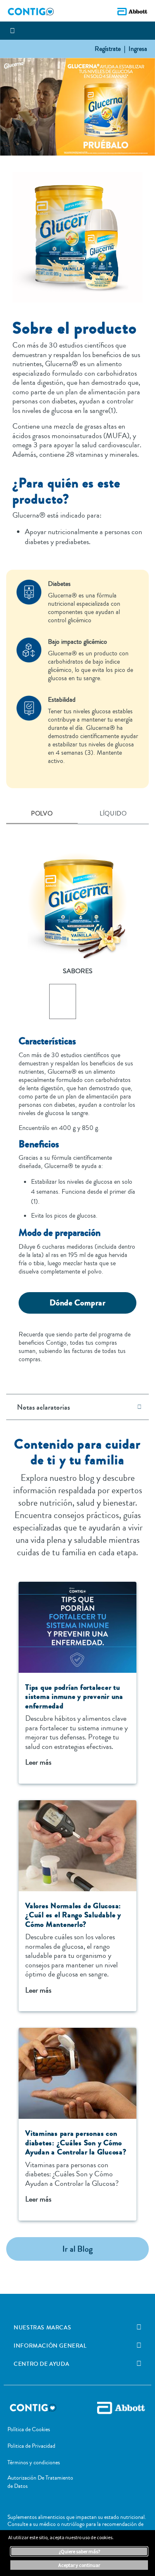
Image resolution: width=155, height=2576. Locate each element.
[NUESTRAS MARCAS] (139, 2327)
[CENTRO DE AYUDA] (139, 2364)
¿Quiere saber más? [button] (79, 2551)
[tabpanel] (77, 1098)
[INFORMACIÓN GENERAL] (139, 2346)
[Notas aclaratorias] (142, 1407)
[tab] (42, 814)
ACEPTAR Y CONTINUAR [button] (79, 2565)
